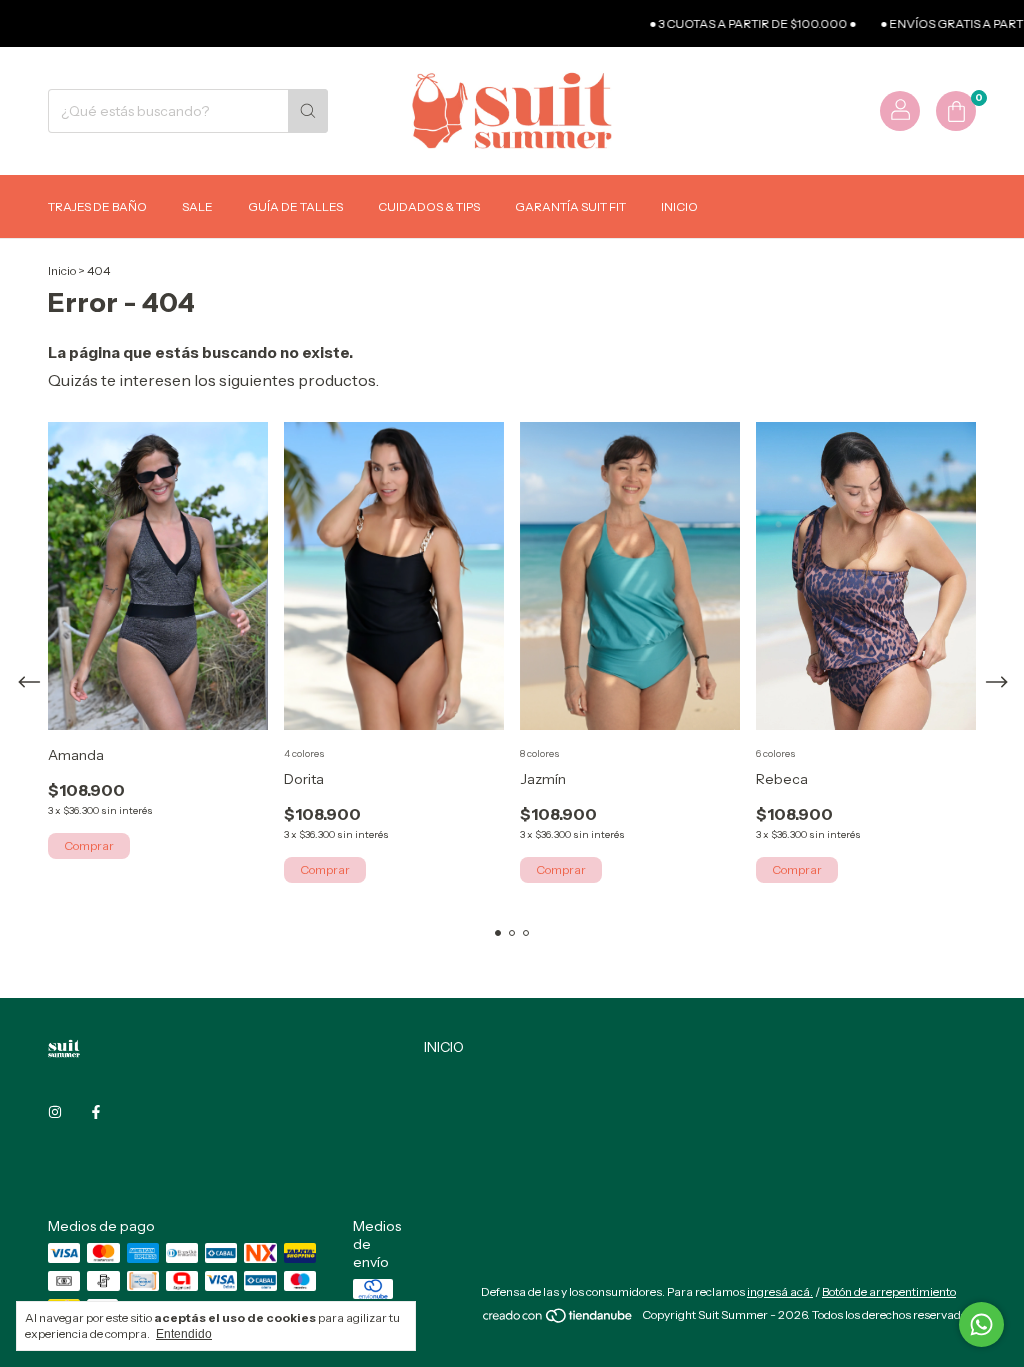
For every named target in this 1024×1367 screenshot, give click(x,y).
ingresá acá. (780, 1291)
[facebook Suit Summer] (96, 1112)
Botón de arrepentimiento (889, 1291)
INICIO (444, 1047)
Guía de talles (295, 206)
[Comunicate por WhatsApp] (981, 1324)
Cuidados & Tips (429, 206)
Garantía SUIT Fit (570, 206)
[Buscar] (308, 111)
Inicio (679, 206)
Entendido (184, 1334)
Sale (197, 206)
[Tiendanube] (558, 1319)
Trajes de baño (97, 206)
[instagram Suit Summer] (55, 1112)
